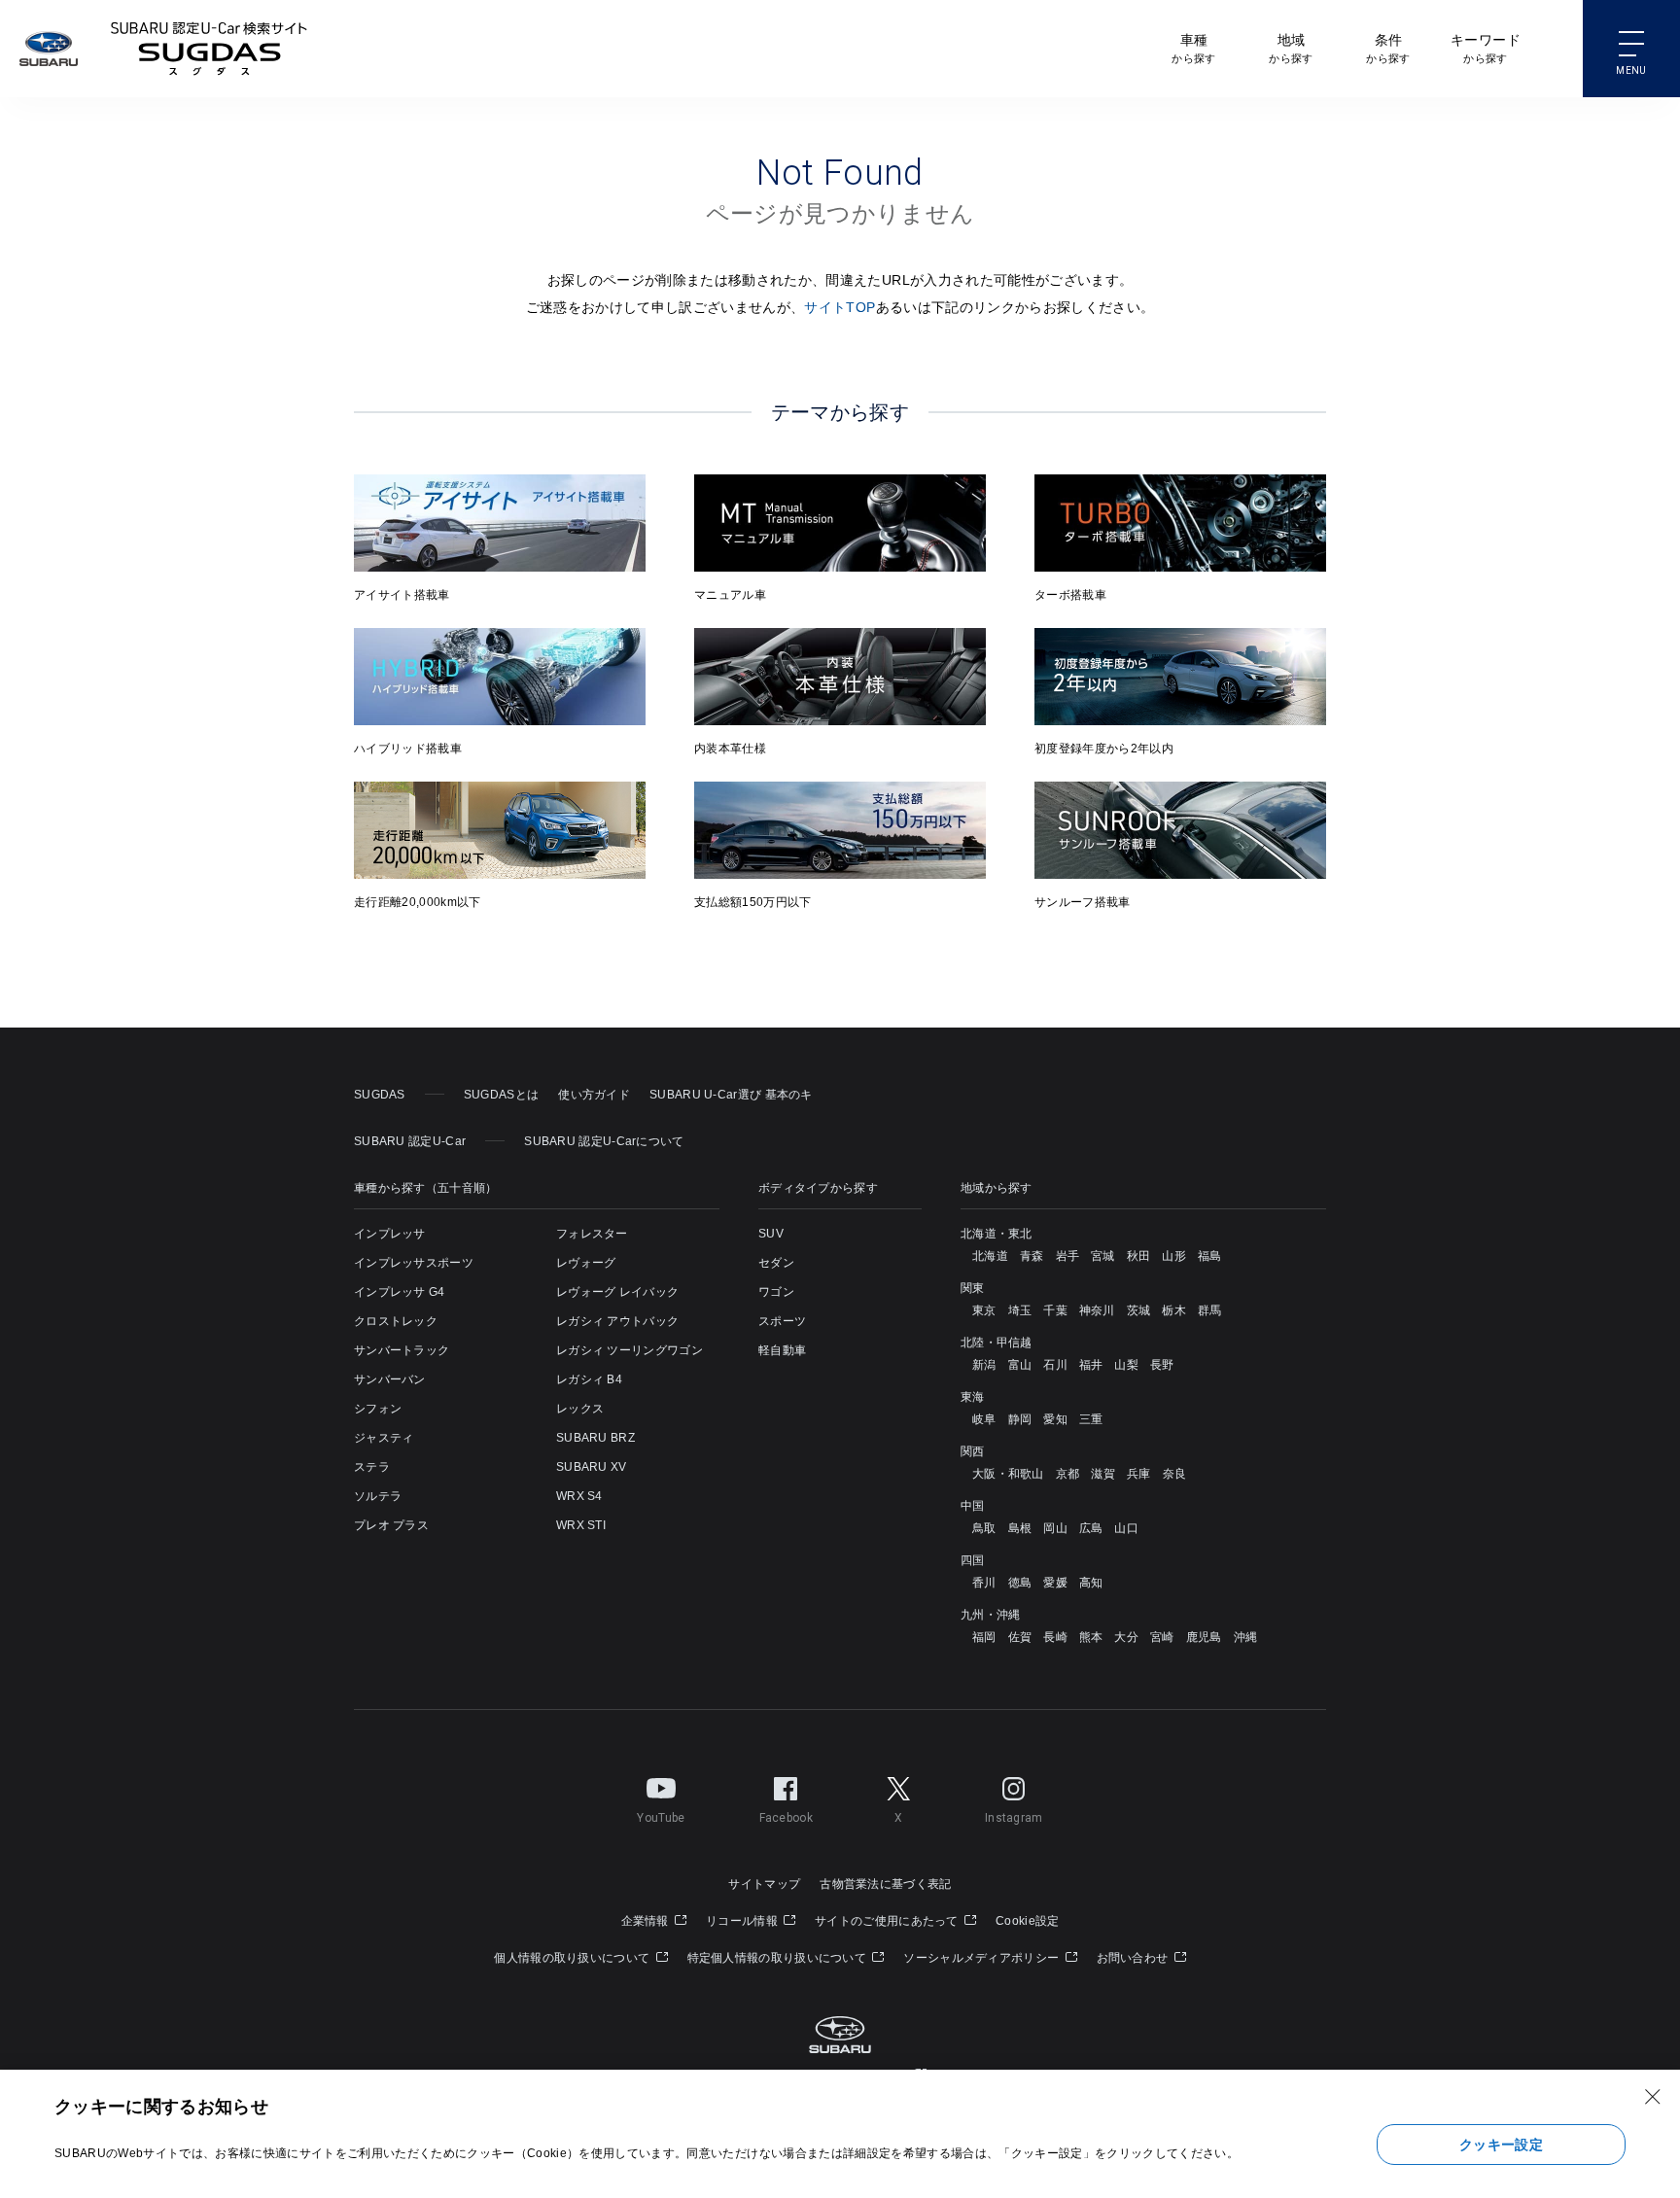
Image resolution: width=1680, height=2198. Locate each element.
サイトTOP (840, 307)
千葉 (1055, 1310)
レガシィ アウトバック (617, 1321)
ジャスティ (384, 1438)
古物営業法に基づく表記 (885, 1884)
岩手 (1068, 1256)
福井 (1091, 1365)
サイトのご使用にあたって (888, 1921)
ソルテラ (378, 1496)
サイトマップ (764, 1884)
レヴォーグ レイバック (617, 1292)
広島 (1091, 1528)
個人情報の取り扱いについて (573, 1958)
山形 (1174, 1256)
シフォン (378, 1409)
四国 (973, 1560)
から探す (1193, 48)
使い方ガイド (594, 1095)
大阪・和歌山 (1008, 1474)
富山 (1020, 1365)
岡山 (1055, 1528)
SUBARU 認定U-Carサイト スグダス (209, 49)
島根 (1020, 1528)
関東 (973, 1288)
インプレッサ (390, 1234)
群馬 (1210, 1310)
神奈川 (1097, 1310)
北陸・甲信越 (997, 1343)
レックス (580, 1409)
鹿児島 (1204, 1637)
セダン (776, 1263)
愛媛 (1055, 1583)
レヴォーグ (586, 1263)
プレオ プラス (391, 1525)
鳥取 (984, 1528)
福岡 (984, 1637)
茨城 (1139, 1310)
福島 (1210, 1256)
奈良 (1175, 1474)
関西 (973, 1451)
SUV (771, 1234)
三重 (1091, 1419)
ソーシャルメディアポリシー (982, 1958)
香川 (984, 1583)
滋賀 (1103, 1474)
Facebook (786, 1818)
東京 (984, 1310)
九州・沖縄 (991, 1615)
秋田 (1139, 1256)
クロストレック (396, 1321)
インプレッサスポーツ (414, 1263)
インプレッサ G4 (400, 1292)
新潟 (984, 1365)
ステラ (372, 1467)
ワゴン (776, 1292)
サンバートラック (402, 1350)
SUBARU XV (592, 1467)
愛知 (1055, 1419)
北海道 (990, 1256)
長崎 (1055, 1637)
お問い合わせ (1134, 1958)
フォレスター (592, 1234)
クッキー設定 (1501, 2145)
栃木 (1174, 1310)
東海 (973, 1397)
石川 (1055, 1365)
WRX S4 (579, 1496)
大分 (1126, 1637)
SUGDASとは (501, 1095)
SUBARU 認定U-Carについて (604, 1141)
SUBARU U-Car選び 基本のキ (731, 1095)
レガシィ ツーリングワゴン (630, 1350)
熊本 (1091, 1637)
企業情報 (647, 1921)
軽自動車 (782, 1350)
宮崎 (1162, 1637)
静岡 (1020, 1419)
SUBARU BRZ (595, 1438)
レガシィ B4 (589, 1379)
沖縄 (1246, 1637)
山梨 (1126, 1365)
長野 (1162, 1365)
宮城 (1103, 1256)
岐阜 (984, 1419)
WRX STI (581, 1525)
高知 (1091, 1583)
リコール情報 (743, 1921)
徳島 (1020, 1583)
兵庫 (1139, 1474)
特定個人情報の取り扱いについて (779, 1958)
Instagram (1014, 1818)
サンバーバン (390, 1379)
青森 (1032, 1256)
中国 (973, 1506)
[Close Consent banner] (1653, 2097)
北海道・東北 (997, 1234)
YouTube (661, 1818)
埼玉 (1020, 1310)
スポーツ (782, 1321)
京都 (1068, 1474)
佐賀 (1020, 1637)
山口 (1126, 1528)
